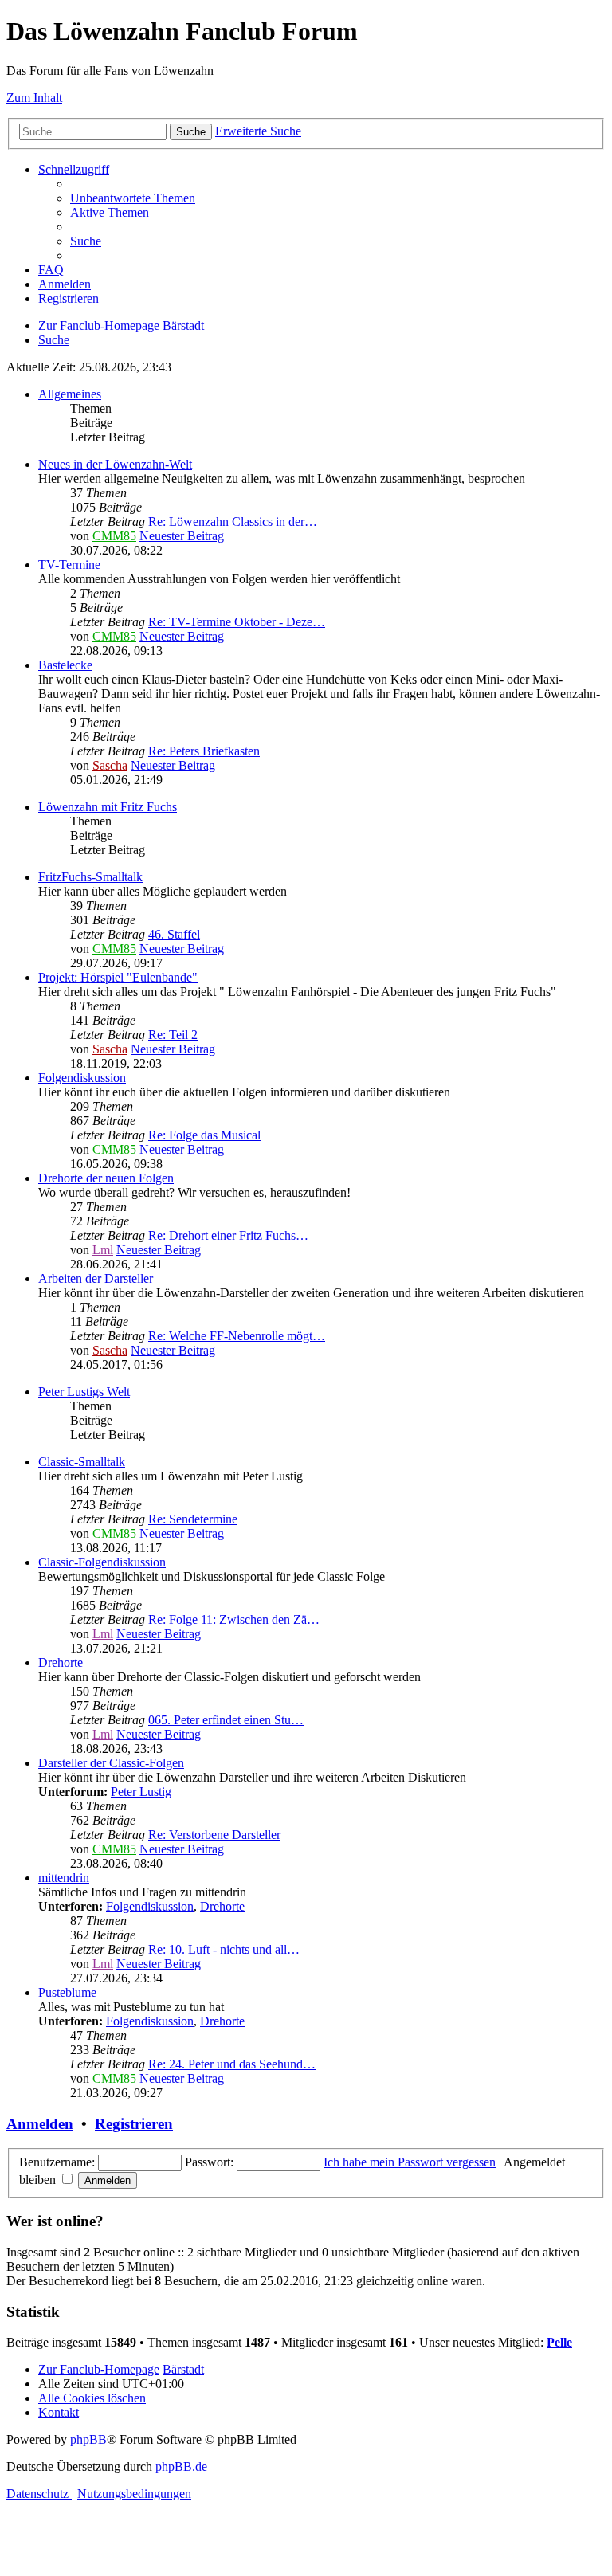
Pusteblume (67, 1992)
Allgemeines (70, 394)
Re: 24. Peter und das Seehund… (232, 2064)
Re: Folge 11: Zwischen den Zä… (234, 1619)
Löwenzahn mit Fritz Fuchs (108, 807)
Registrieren (134, 2124)
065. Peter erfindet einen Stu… (226, 1720)
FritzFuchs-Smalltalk (90, 877)
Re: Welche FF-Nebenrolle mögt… (237, 1336)
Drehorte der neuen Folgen (106, 1178)
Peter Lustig (141, 1792)
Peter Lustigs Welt (84, 1392)
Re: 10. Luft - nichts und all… (224, 1949)
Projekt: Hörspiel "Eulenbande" (118, 977)
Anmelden (40, 2124)
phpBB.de (181, 2466)
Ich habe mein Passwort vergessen (410, 2162)
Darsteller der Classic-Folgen (111, 1763)
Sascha (110, 765)
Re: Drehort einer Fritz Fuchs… (228, 1235)
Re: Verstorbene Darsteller (214, 1835)
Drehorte (61, 1662)
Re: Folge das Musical (204, 1135)
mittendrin (64, 1878)
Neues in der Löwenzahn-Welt (115, 464)
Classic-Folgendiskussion (102, 1562)
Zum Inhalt (34, 98)
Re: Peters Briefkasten (204, 751)
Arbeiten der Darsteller (96, 1278)
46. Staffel (174, 934)
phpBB (88, 2439)
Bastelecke (65, 665)
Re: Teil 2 (173, 1035)
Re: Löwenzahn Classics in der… (233, 521)
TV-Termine (69, 565)
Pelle (559, 2342)
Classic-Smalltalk (82, 1462)
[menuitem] (133, 198)
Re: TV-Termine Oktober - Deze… (237, 622)
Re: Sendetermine (193, 1519)
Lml (103, 1250)
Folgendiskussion (82, 1078)
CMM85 (114, 536)
